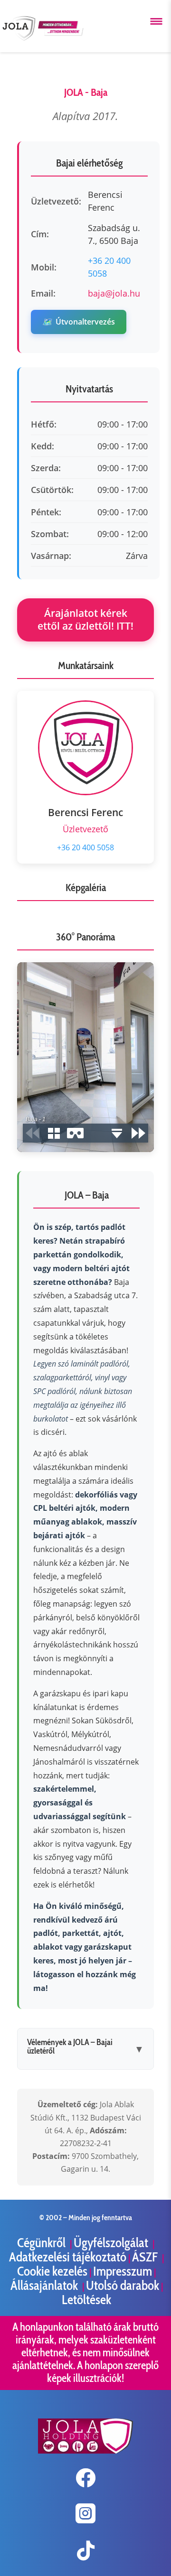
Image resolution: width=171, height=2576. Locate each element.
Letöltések (86, 2300)
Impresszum (123, 2271)
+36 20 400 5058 (85, 847)
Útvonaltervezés (79, 322)
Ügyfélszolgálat (112, 2243)
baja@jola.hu (114, 293)
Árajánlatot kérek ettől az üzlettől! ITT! (85, 619)
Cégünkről (43, 2243)
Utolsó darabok (123, 2285)
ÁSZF (146, 2257)
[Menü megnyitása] (156, 21)
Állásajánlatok (45, 2285)
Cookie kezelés (52, 2271)
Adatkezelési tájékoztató (68, 2257)
